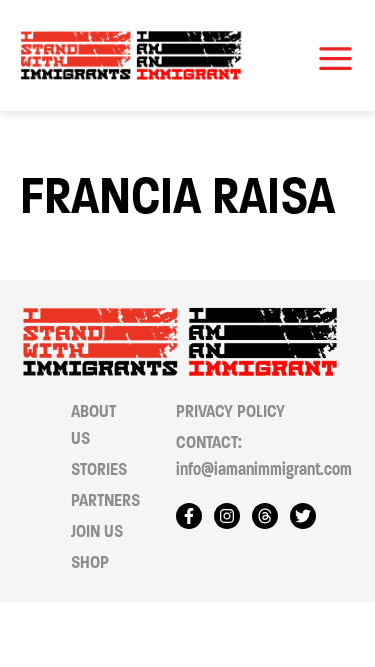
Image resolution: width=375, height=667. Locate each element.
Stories (99, 469)
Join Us (97, 531)
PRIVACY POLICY (230, 411)
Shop (90, 562)
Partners (105, 500)
